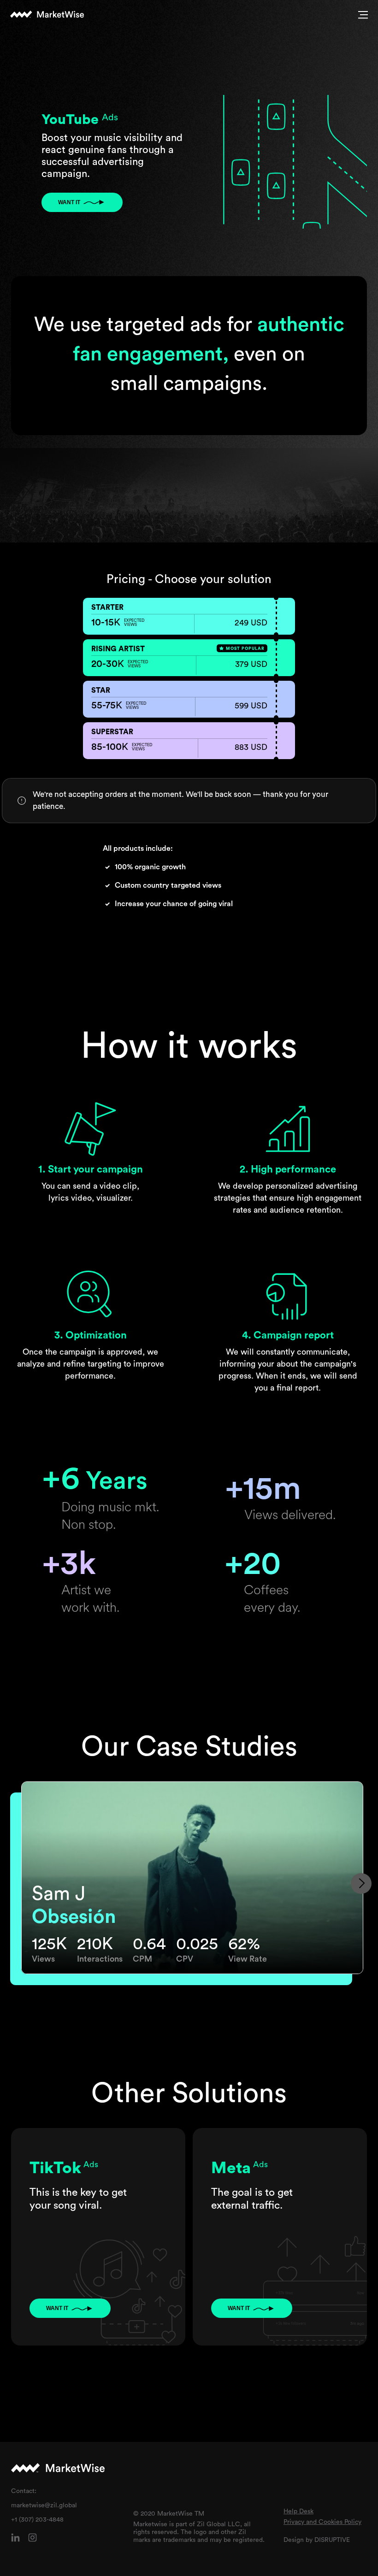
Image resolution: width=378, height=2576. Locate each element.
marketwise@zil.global (44, 2505)
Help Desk (298, 2511)
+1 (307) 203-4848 (37, 2520)
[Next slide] (361, 1883)
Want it (69, 202)
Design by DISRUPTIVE (317, 2540)
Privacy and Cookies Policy (322, 2522)
